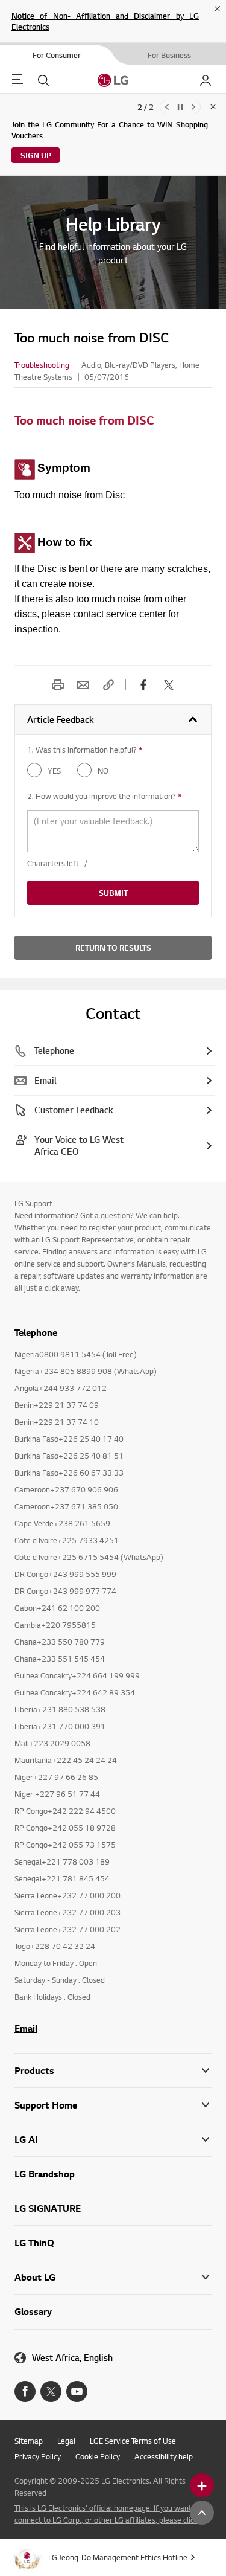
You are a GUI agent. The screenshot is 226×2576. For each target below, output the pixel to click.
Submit (113, 893)
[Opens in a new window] (25, 2391)
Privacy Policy (38, 2456)
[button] (113, 2105)
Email (83, 685)
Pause (180, 107)
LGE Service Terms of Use (133, 2441)
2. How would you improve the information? (104, 796)
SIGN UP (36, 155)
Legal (66, 2441)
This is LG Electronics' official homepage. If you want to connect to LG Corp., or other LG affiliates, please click (108, 2514)
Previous (167, 107)
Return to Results (113, 948)
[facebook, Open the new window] (143, 685)
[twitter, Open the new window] (169, 685)
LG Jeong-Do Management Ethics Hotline (118, 2557)
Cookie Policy (98, 2456)
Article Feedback (61, 720)
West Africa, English (72, 2358)
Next (193, 107)
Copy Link (108, 685)
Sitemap (29, 2441)
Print (58, 685)
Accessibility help (164, 2456)
